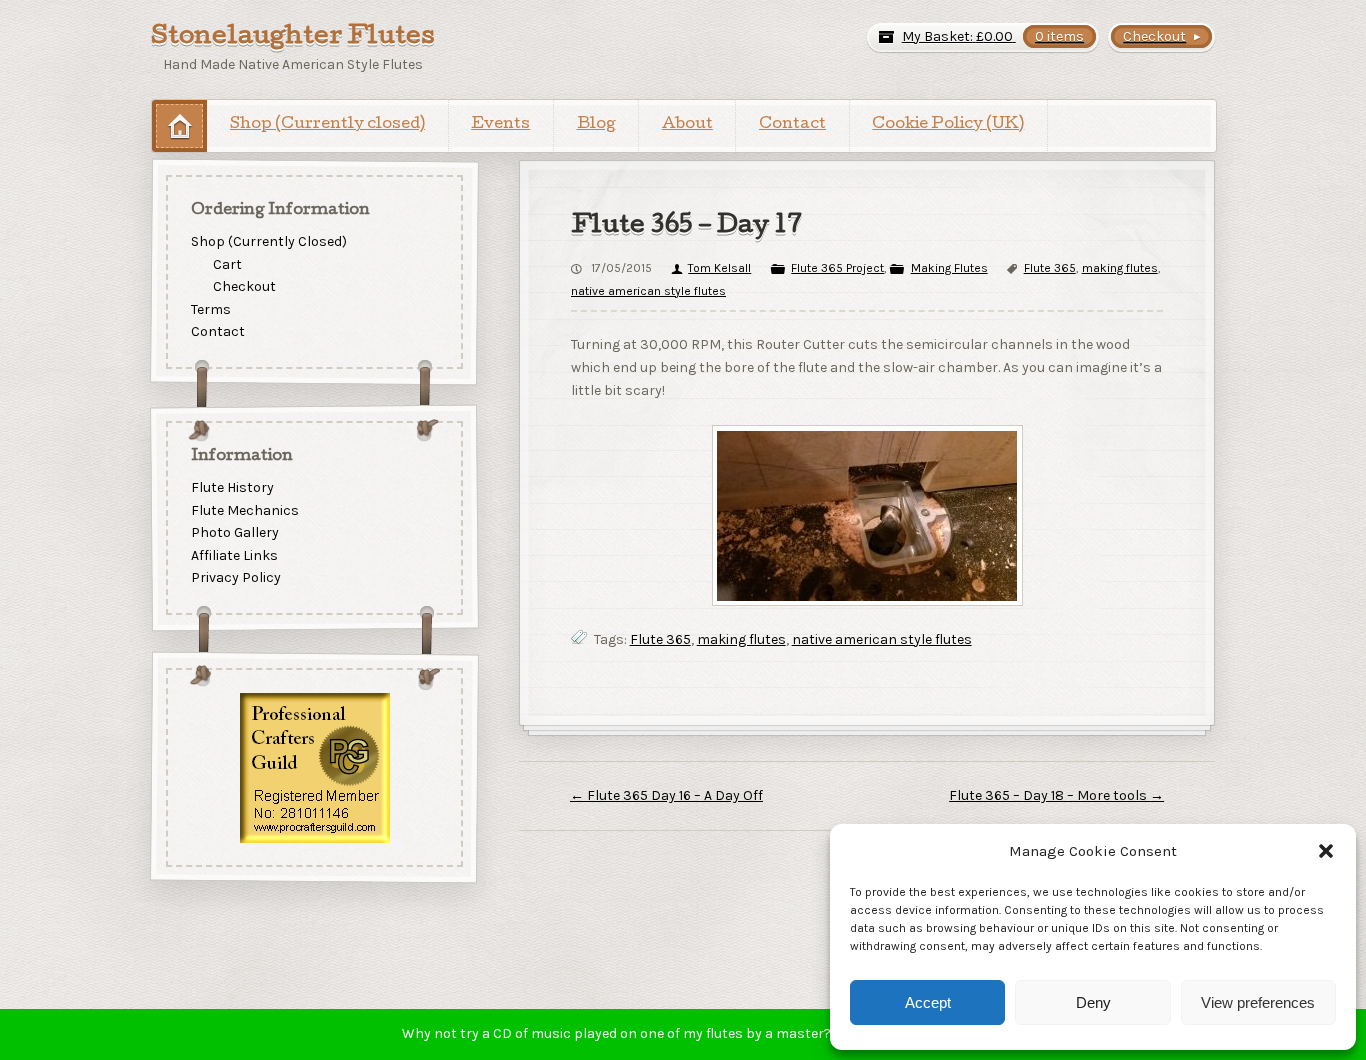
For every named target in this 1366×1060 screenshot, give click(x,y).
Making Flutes (949, 268)
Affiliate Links (234, 555)
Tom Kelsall (719, 268)
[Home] (179, 125)
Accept (928, 1002)
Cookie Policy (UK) (948, 125)
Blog (596, 125)
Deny (1093, 1002)
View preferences (1258, 1002)
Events (500, 125)
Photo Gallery (235, 532)
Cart (227, 263)
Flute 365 (1050, 268)
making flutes (1120, 268)
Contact (792, 125)
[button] (1326, 851)
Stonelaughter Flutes (293, 38)
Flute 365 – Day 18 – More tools (1056, 795)
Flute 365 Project (837, 268)
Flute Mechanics (245, 510)
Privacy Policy (236, 578)
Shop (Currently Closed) (269, 241)
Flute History (232, 487)
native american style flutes (648, 291)
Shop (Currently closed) (327, 125)
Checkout (244, 286)
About (687, 125)
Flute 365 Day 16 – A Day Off (666, 795)
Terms (211, 309)
